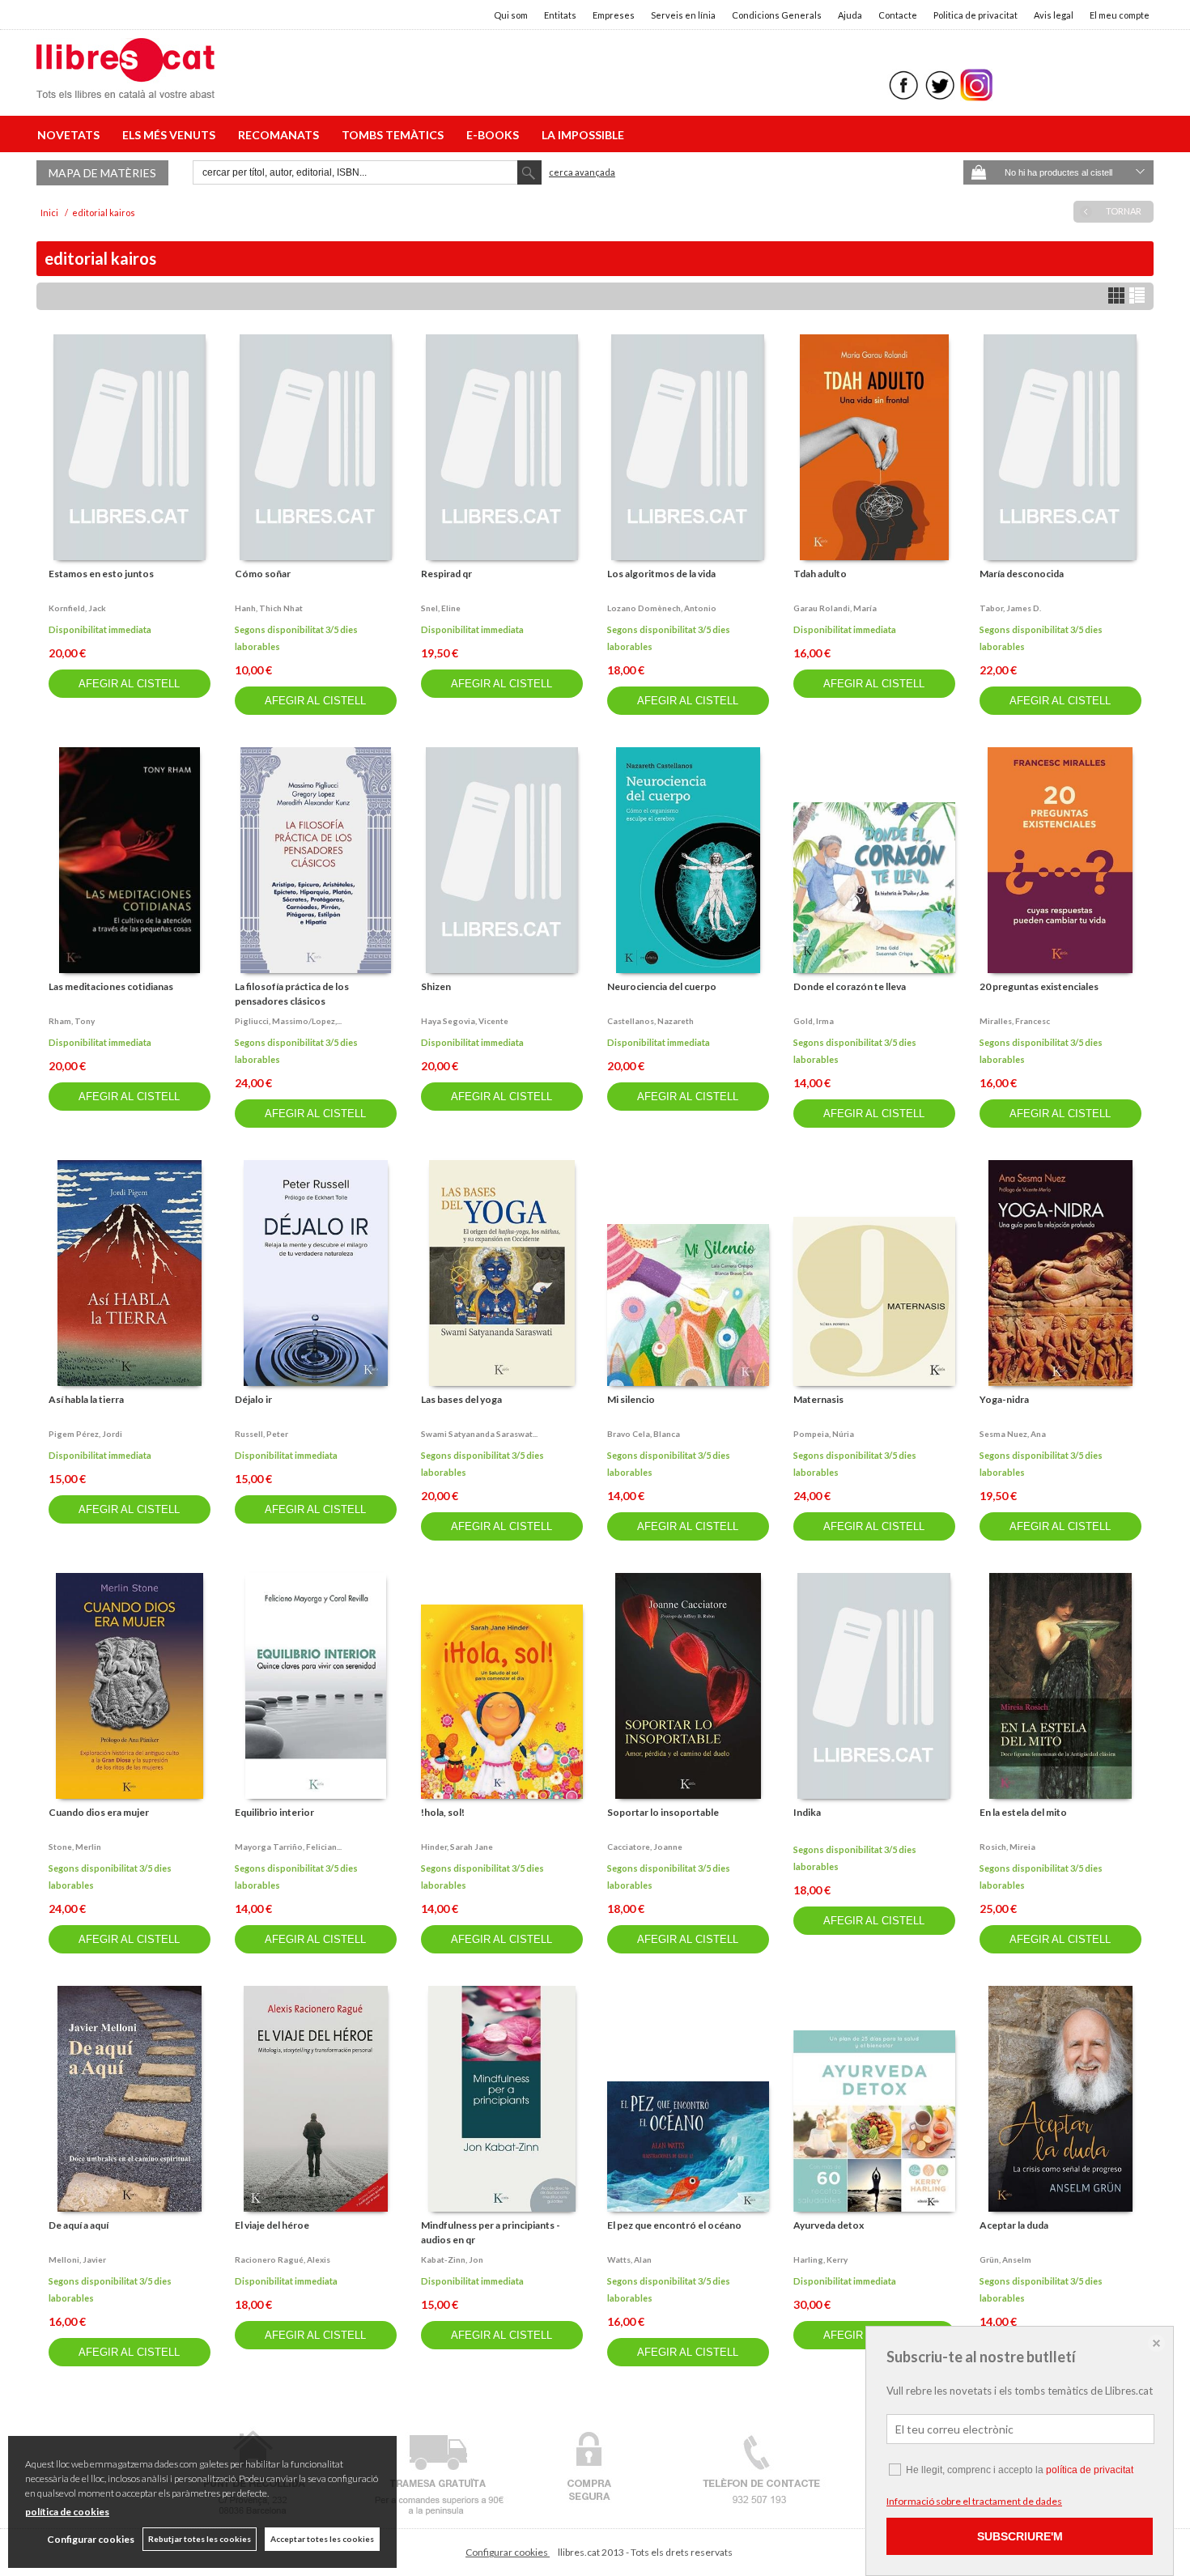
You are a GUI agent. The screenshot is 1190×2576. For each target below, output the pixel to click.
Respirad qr (446, 574)
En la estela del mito (1023, 1812)
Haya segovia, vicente (465, 1021)
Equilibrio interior (274, 1812)
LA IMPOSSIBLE (583, 135)
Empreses (614, 15)
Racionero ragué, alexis (283, 2259)
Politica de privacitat (975, 15)
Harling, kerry (820, 2259)
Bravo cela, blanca (644, 1434)
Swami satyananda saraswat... (479, 1434)
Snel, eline (441, 608)
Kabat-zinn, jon (452, 2259)
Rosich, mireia (1007, 1847)
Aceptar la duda (1014, 2225)
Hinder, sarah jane (457, 1847)
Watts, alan (629, 2259)
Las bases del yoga (461, 1399)
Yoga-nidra (1004, 1399)
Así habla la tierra (86, 1399)
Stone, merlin (75, 1847)
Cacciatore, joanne (645, 1847)
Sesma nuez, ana (1013, 1434)
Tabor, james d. (1010, 608)
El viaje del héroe (272, 2225)
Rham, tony (72, 1021)
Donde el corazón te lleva (850, 986)
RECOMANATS (281, 135)
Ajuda (850, 15)
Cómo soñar (263, 574)
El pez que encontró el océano (674, 2225)
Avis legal (1054, 15)
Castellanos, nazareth (650, 1021)
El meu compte (1120, 15)
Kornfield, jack (77, 608)
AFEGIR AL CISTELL (129, 684)
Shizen (436, 986)
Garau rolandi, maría (835, 608)
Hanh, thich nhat (269, 608)
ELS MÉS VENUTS (171, 135)
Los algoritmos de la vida (661, 574)
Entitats (560, 15)
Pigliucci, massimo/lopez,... (288, 1021)
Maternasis (818, 1399)
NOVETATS (71, 135)
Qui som (511, 15)
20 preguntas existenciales (1039, 986)
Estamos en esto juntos (101, 574)
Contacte (898, 15)
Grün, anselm (1005, 2259)
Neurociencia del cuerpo (662, 986)
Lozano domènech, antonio (662, 608)
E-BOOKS (495, 135)
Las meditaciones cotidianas (111, 986)
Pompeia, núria (824, 1434)
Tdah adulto (820, 574)
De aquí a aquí (79, 2225)
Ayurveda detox (829, 2225)
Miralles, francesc (1015, 1021)
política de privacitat (1090, 2470)
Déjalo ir (253, 1399)
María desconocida (1022, 574)
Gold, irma (814, 1021)
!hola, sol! (443, 1812)
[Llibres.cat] (125, 88)
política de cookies (67, 2512)
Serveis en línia (683, 15)
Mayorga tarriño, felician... (288, 1847)
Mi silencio (631, 1399)
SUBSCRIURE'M (1020, 2536)
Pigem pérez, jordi (85, 1434)
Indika (807, 1812)
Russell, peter (261, 1434)
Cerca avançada (582, 172)
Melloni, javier (77, 2259)
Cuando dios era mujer (99, 1812)
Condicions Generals (777, 15)
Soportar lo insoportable (663, 1812)
